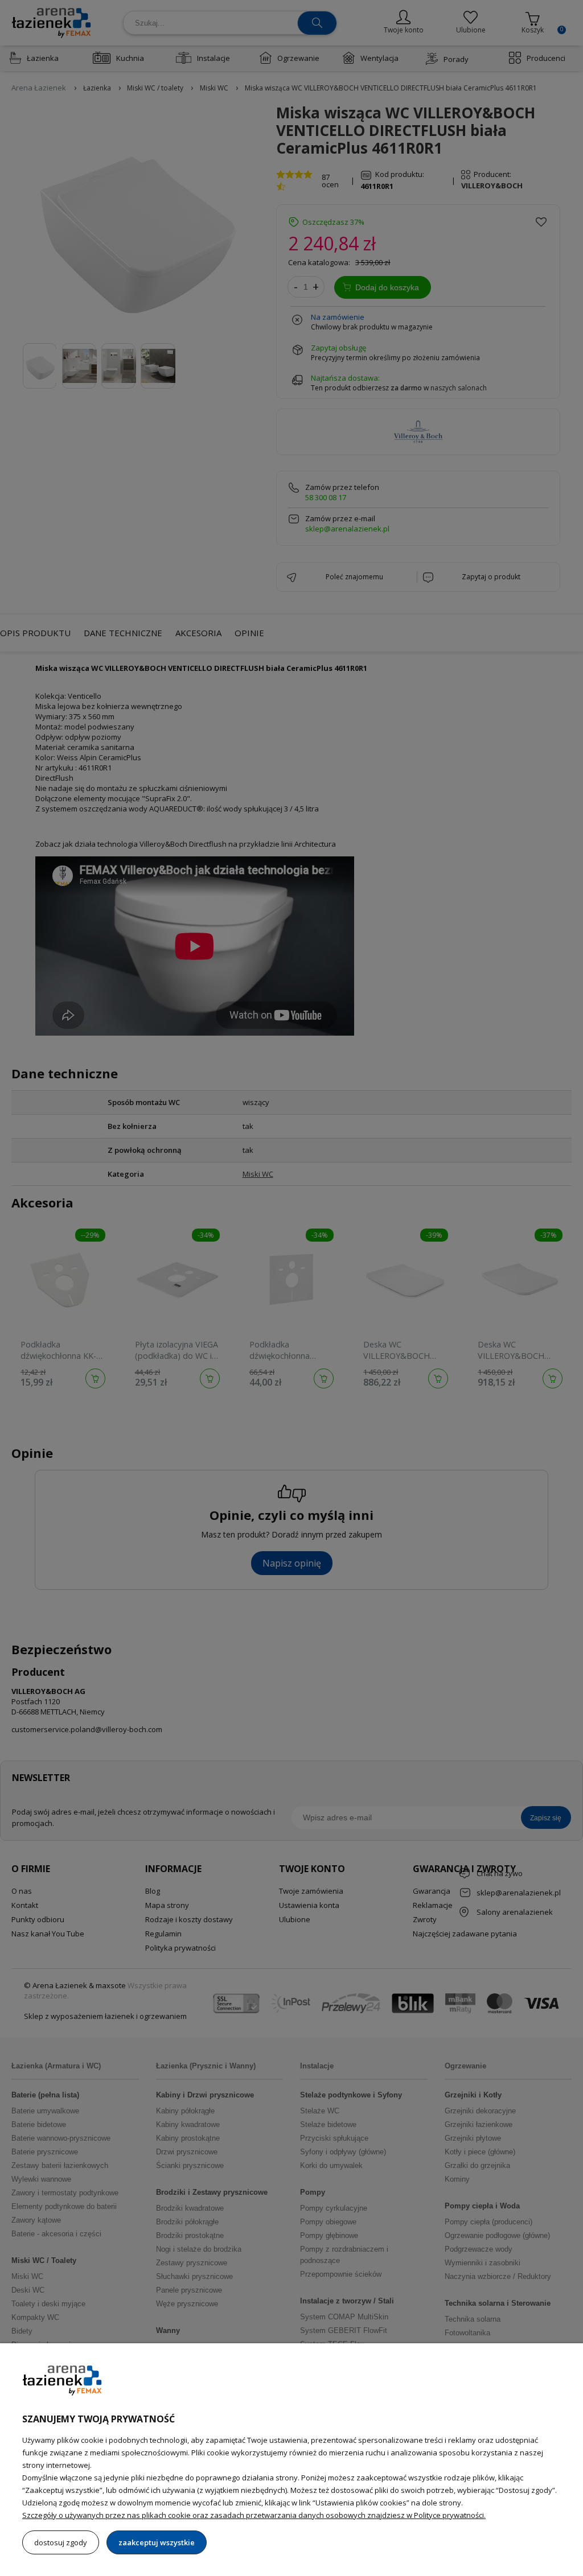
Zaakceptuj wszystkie (157, 2542)
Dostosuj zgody (61, 2542)
